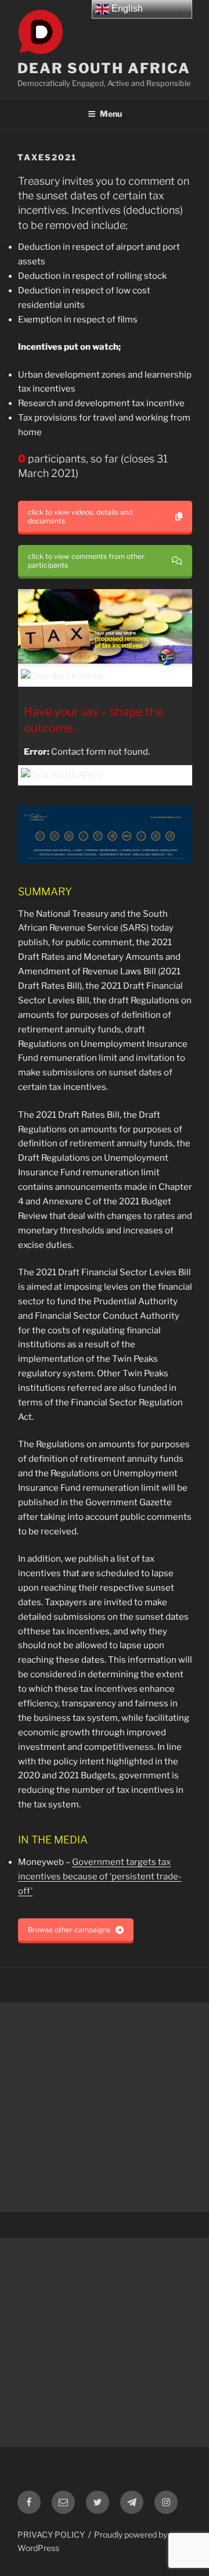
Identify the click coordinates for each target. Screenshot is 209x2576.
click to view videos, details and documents (80, 516)
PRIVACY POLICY (51, 2534)
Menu (111, 114)
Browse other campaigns (69, 1930)
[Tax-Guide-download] (105, 835)
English (126, 8)
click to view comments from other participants (86, 561)
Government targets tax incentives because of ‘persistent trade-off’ (100, 1877)
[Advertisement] (105, 2107)
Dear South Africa (104, 68)
